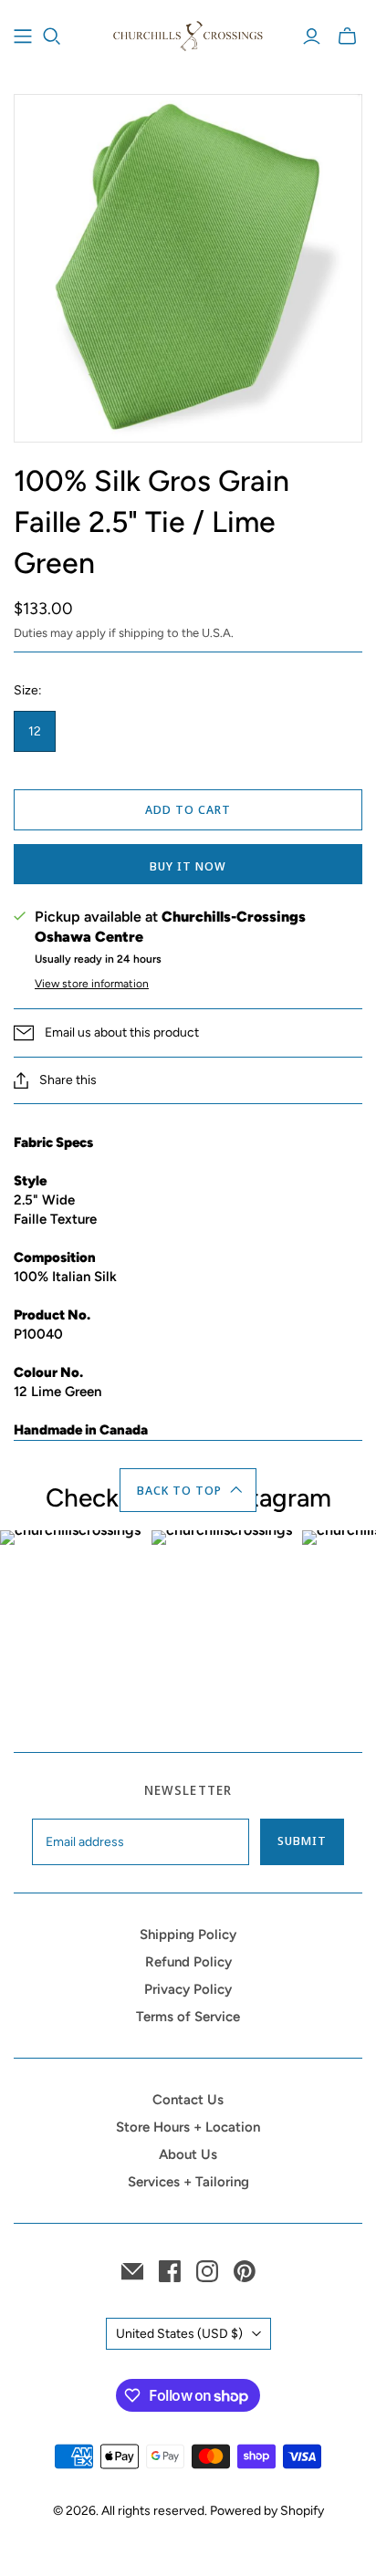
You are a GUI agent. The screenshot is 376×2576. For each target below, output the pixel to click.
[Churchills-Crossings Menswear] (188, 34)
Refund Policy (188, 1962)
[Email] (132, 2271)
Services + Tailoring (188, 2182)
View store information (92, 984)
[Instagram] (207, 2271)
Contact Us (188, 2100)
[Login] (312, 37)
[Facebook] (170, 2271)
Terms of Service (188, 2017)
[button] (188, 1490)
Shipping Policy (188, 1935)
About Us (188, 2154)
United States (179, 2334)
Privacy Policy (188, 1989)
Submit (302, 1841)
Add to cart (188, 809)
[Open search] (52, 37)
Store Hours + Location (188, 2127)
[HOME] (23, 37)
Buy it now (188, 866)
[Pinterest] (245, 2271)
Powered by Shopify (267, 2511)
